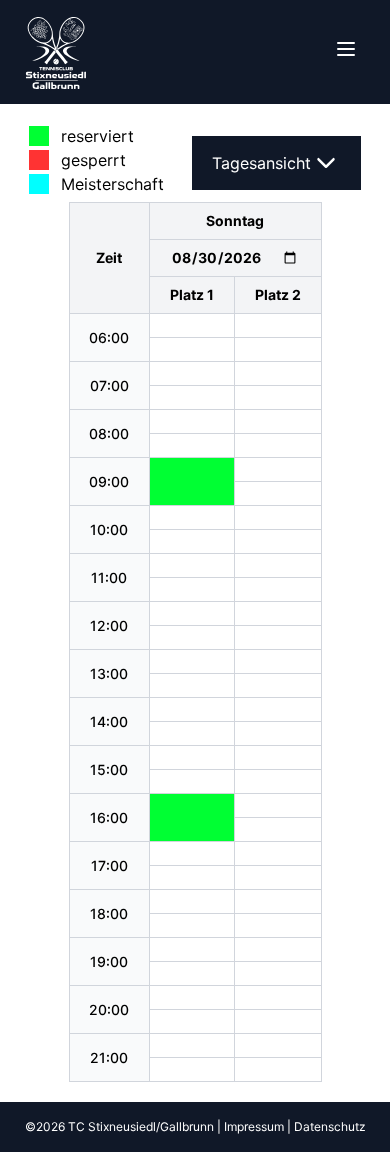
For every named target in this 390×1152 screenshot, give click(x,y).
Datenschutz (330, 1126)
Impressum (254, 1126)
